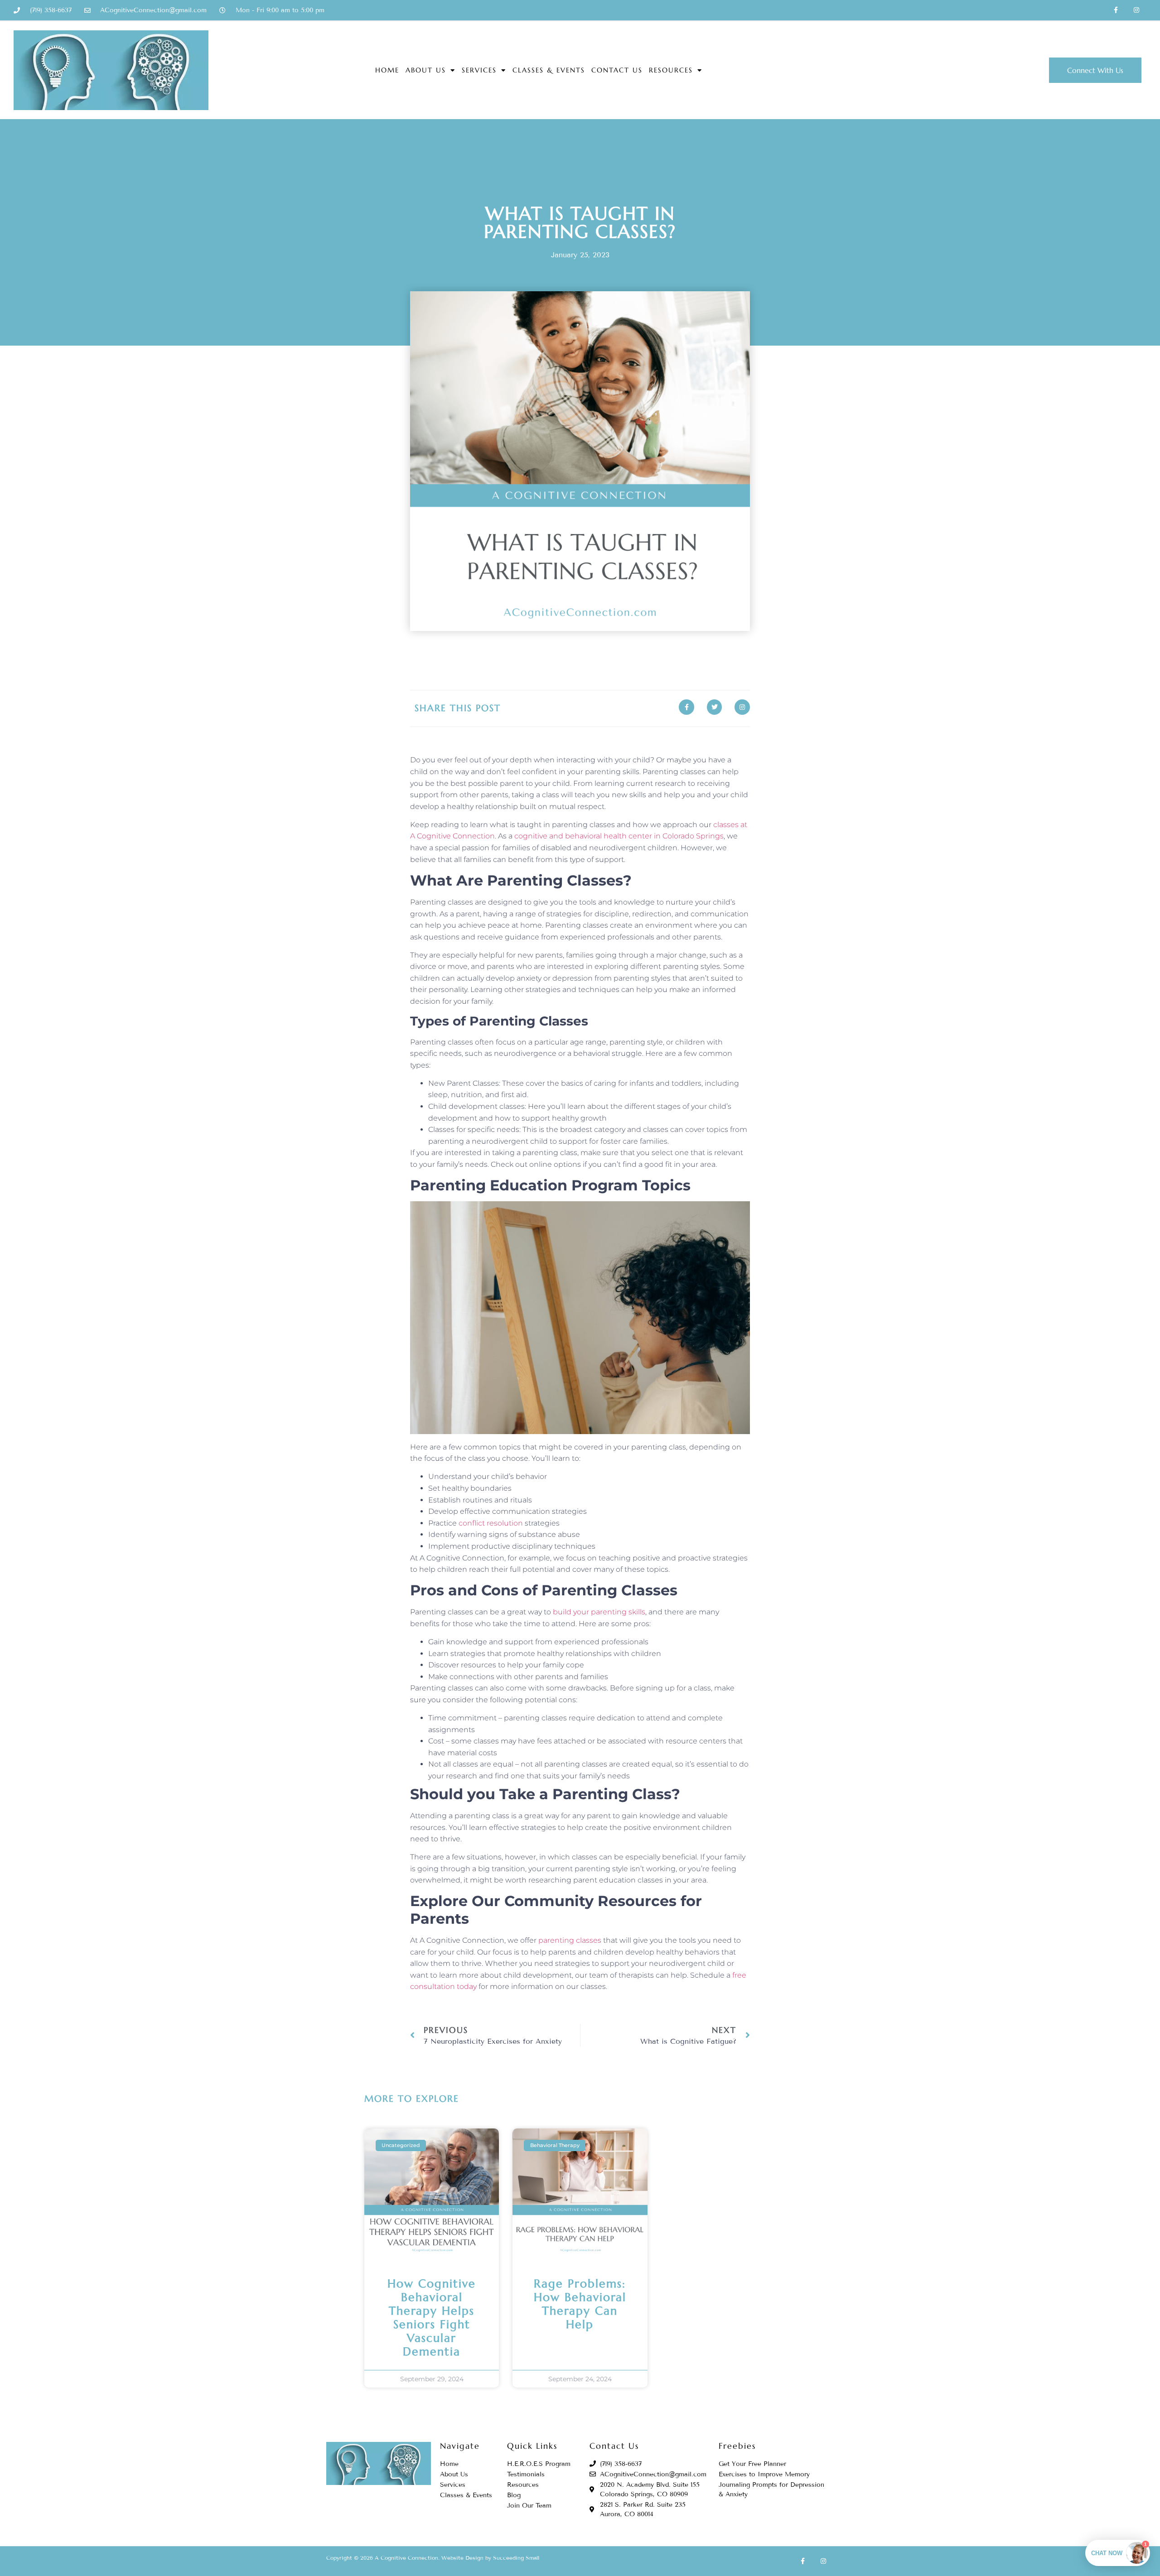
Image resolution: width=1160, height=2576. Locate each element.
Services (479, 70)
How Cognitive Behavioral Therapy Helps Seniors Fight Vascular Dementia (432, 2318)
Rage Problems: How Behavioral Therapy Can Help (580, 2304)
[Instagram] (1136, 10)
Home (387, 70)
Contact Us (617, 70)
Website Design (462, 2558)
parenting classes (570, 1940)
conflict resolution (491, 1523)
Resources (671, 70)
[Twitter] (715, 707)
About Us (426, 70)
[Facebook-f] (1116, 10)
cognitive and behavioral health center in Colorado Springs (619, 836)
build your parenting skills (599, 1612)
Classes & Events (549, 70)
